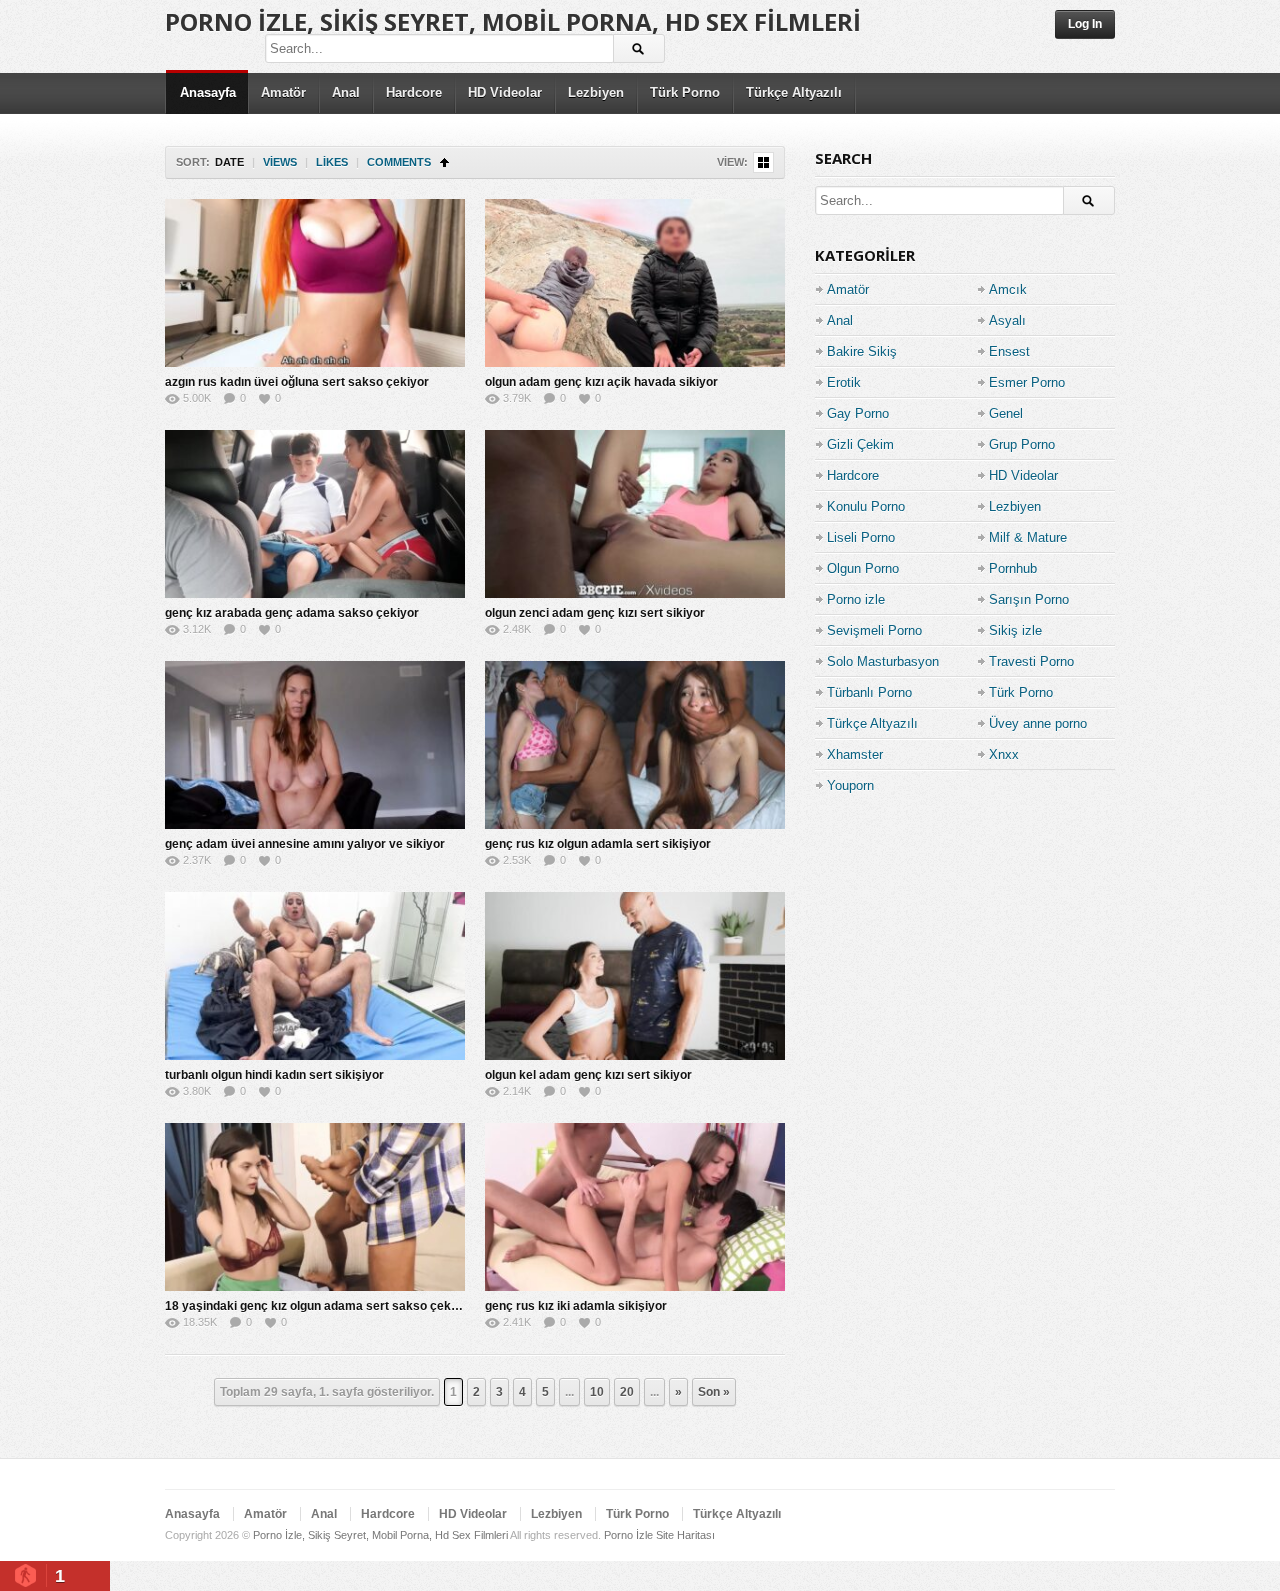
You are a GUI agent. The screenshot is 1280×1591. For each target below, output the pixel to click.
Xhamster (855, 754)
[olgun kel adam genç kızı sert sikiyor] (635, 976)
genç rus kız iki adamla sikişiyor (576, 1306)
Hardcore (414, 92)
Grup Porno (1022, 444)
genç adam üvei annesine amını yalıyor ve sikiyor (305, 844)
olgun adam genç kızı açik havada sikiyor (601, 382)
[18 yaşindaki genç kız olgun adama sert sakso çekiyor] (315, 1207)
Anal (346, 92)
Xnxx (1004, 754)
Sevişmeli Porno (874, 630)
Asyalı (1007, 320)
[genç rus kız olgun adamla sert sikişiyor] (635, 745)
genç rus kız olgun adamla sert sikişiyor (598, 844)
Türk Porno (685, 92)
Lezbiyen (596, 92)
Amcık (1008, 289)
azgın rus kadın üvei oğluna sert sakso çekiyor (297, 382)
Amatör (283, 92)
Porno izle (856, 599)
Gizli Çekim (860, 444)
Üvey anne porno (1038, 723)
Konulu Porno (866, 506)
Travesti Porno (1031, 661)
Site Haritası (685, 1535)
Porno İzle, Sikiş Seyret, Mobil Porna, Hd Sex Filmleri (513, 21)
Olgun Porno (863, 568)
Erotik (844, 382)
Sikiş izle (1015, 630)
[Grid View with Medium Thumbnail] (763, 162)
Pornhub (1013, 568)
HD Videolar (505, 92)
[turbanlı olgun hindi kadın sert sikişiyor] (315, 976)
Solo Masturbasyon (883, 661)
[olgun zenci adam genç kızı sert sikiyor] (635, 514)
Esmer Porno (1027, 382)
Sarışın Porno (1029, 599)
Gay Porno (858, 413)
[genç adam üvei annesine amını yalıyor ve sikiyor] (315, 745)
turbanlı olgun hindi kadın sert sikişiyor (274, 1075)
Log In (1085, 24)
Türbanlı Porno (869, 692)
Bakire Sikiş (862, 351)
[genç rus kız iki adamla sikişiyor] (635, 1207)
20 (627, 1392)
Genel (1006, 413)
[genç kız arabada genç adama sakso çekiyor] (315, 514)
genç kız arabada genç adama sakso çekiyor (292, 613)
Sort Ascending (444, 162)
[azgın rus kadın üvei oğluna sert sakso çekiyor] (315, 283)
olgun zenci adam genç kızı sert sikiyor (595, 613)
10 (597, 1392)
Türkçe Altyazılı (794, 92)
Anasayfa (208, 92)
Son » (714, 1392)
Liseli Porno (861, 537)
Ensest (1009, 351)
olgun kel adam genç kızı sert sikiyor (588, 1075)
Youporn (850, 785)
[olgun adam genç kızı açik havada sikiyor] (635, 283)
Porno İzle (628, 1535)
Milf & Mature (1028, 537)
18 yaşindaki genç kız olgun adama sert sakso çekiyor (319, 1306)
